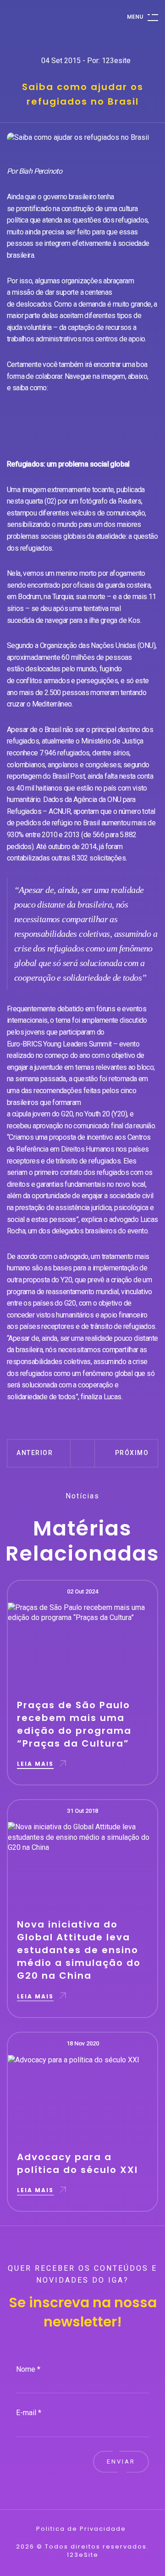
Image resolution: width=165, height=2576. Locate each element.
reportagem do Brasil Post (46, 776)
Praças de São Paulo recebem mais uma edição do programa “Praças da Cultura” (74, 1724)
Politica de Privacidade (81, 2529)
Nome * (28, 2369)
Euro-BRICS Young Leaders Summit (60, 1044)
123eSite (83, 2555)
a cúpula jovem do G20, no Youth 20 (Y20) (67, 1114)
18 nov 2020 (83, 2043)
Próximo (132, 1453)
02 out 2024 (82, 1591)
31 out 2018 (82, 1811)
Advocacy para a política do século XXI (77, 2163)
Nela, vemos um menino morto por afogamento (76, 573)
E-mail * (29, 2413)
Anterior (35, 1453)
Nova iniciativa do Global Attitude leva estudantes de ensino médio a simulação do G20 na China (79, 1950)
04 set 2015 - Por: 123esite (86, 61)
